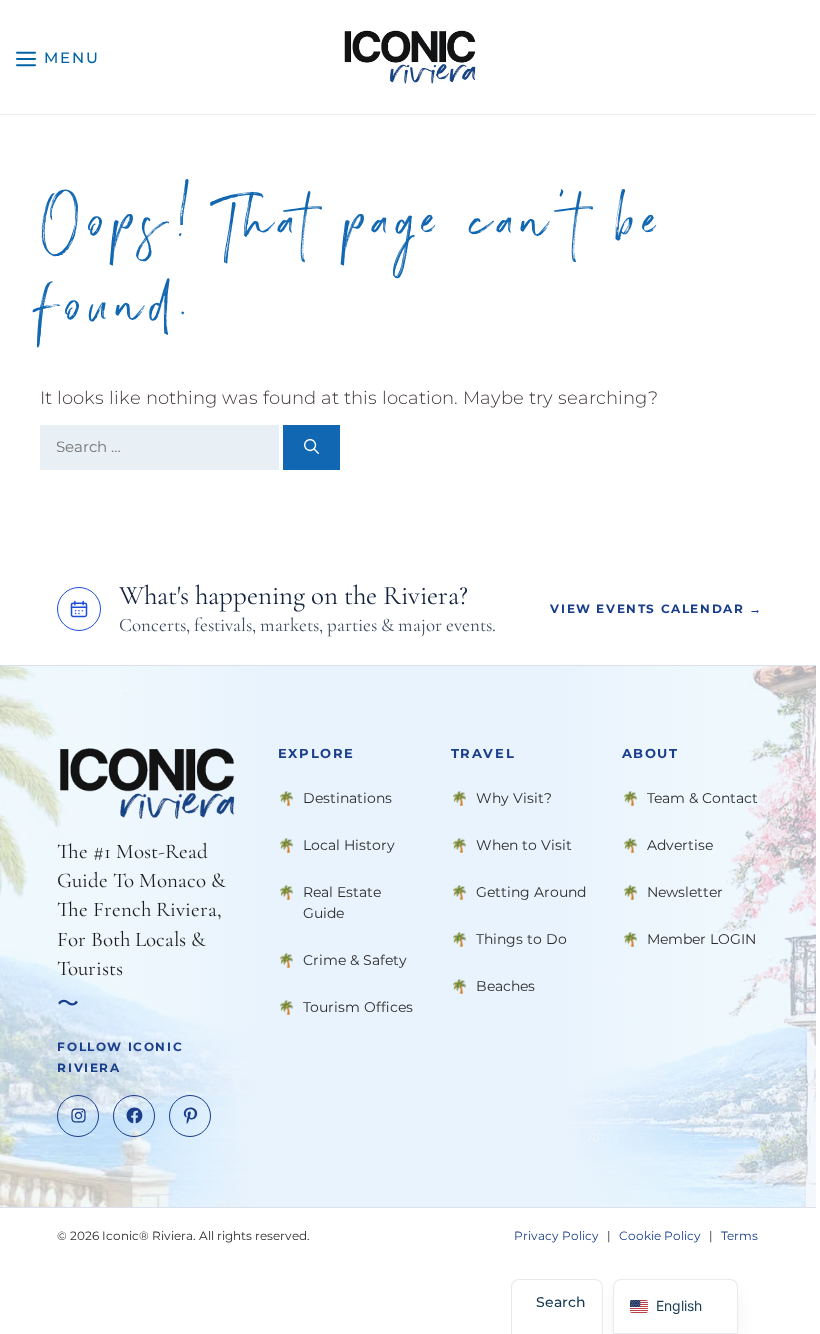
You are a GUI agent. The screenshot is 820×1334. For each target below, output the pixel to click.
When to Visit (524, 844)
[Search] (311, 447)
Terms (739, 1234)
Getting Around (531, 891)
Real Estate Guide (342, 901)
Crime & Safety (355, 959)
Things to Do (521, 938)
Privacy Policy (556, 1234)
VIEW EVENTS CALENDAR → (656, 608)
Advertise (680, 844)
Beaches (505, 985)
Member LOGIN (701, 938)
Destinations (347, 797)
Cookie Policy (660, 1234)
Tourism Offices (358, 1006)
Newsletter (685, 891)
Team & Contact (702, 797)
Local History (349, 844)
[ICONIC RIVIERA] (409, 57)
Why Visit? (514, 797)
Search (561, 1302)
